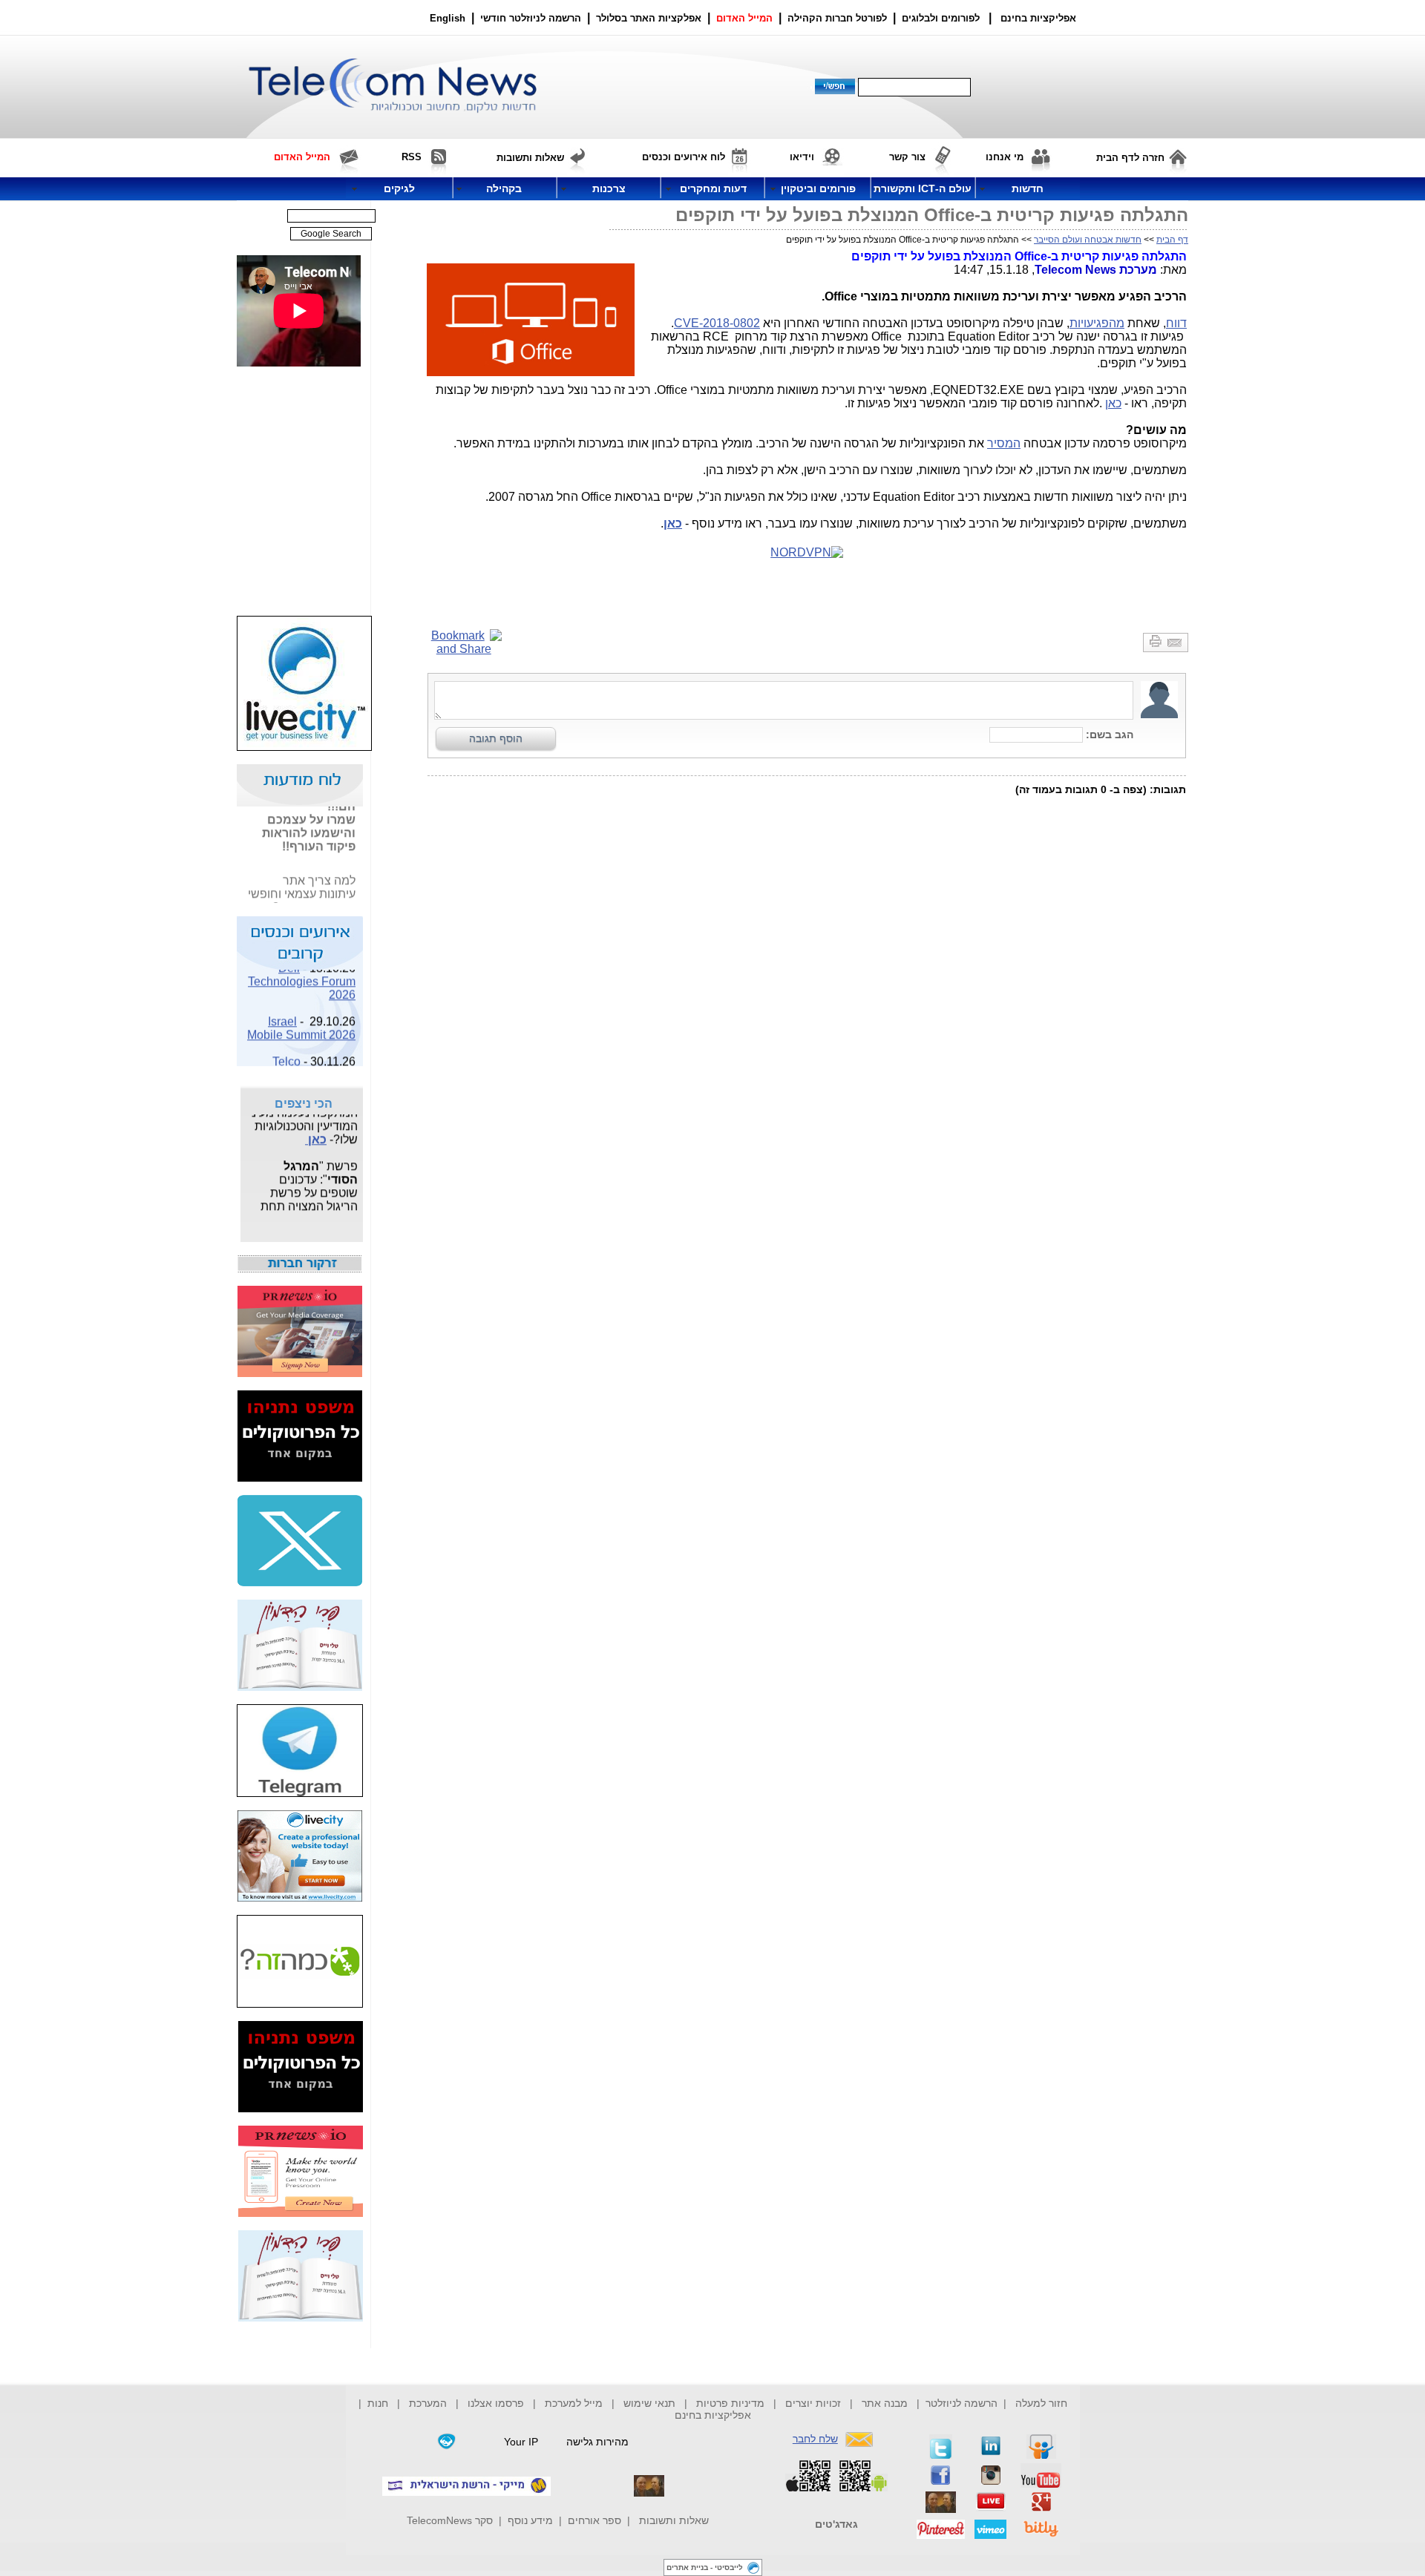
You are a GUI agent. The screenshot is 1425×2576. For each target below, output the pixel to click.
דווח (1176, 323)
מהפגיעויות (1097, 323)
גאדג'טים (836, 2524)
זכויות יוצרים (813, 2403)
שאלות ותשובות (674, 2520)
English (448, 18)
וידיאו (802, 157)
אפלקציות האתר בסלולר (649, 18)
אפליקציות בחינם (713, 2415)
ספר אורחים (594, 2520)
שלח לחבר (815, 2439)
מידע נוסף (530, 2520)
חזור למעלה (1041, 2403)
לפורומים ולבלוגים (941, 18)
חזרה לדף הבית (1130, 158)
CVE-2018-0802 (717, 323)
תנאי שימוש (649, 2403)
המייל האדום (744, 18)
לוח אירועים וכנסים (684, 157)
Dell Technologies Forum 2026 (302, 973)
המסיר (1004, 443)
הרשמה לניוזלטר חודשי (532, 18)
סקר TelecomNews (450, 2520)
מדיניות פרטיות (730, 2403)
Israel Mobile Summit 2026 (301, 1020)
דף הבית (1172, 240)
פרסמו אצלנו (497, 2403)
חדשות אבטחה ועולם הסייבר (1088, 240)
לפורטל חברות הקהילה (837, 18)
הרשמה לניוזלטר (962, 2403)
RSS (412, 157)
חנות (378, 2403)
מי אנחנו (1005, 157)
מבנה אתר (885, 2403)
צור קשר (907, 157)
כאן (1113, 403)
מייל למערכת (574, 2403)
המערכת (428, 2403)
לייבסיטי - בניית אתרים (705, 2567)
